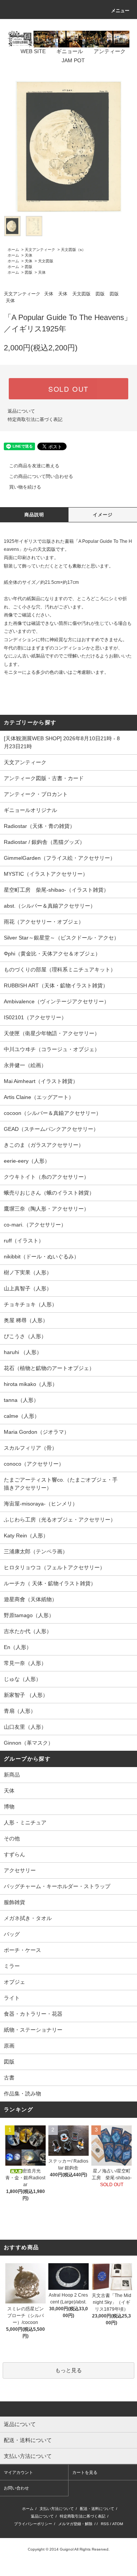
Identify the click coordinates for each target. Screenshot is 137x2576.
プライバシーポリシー (33, 2524)
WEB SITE (33, 51)
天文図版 (46, 261)
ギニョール (70, 51)
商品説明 (34, 515)
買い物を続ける (25, 487)
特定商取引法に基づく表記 (35, 419)
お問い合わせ (16, 2488)
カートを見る (85, 2472)
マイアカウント (18, 2472)
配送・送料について (97, 2509)
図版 (29, 267)
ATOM (118, 2524)
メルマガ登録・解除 (75, 2524)
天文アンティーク (40, 250)
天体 (29, 255)
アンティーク (110, 51)
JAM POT (73, 60)
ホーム (13, 250)
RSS (105, 2524)
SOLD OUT (68, 389)
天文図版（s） (73, 250)
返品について (21, 411)
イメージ (103, 515)
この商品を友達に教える (34, 466)
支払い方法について (57, 2509)
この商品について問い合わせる (41, 476)
